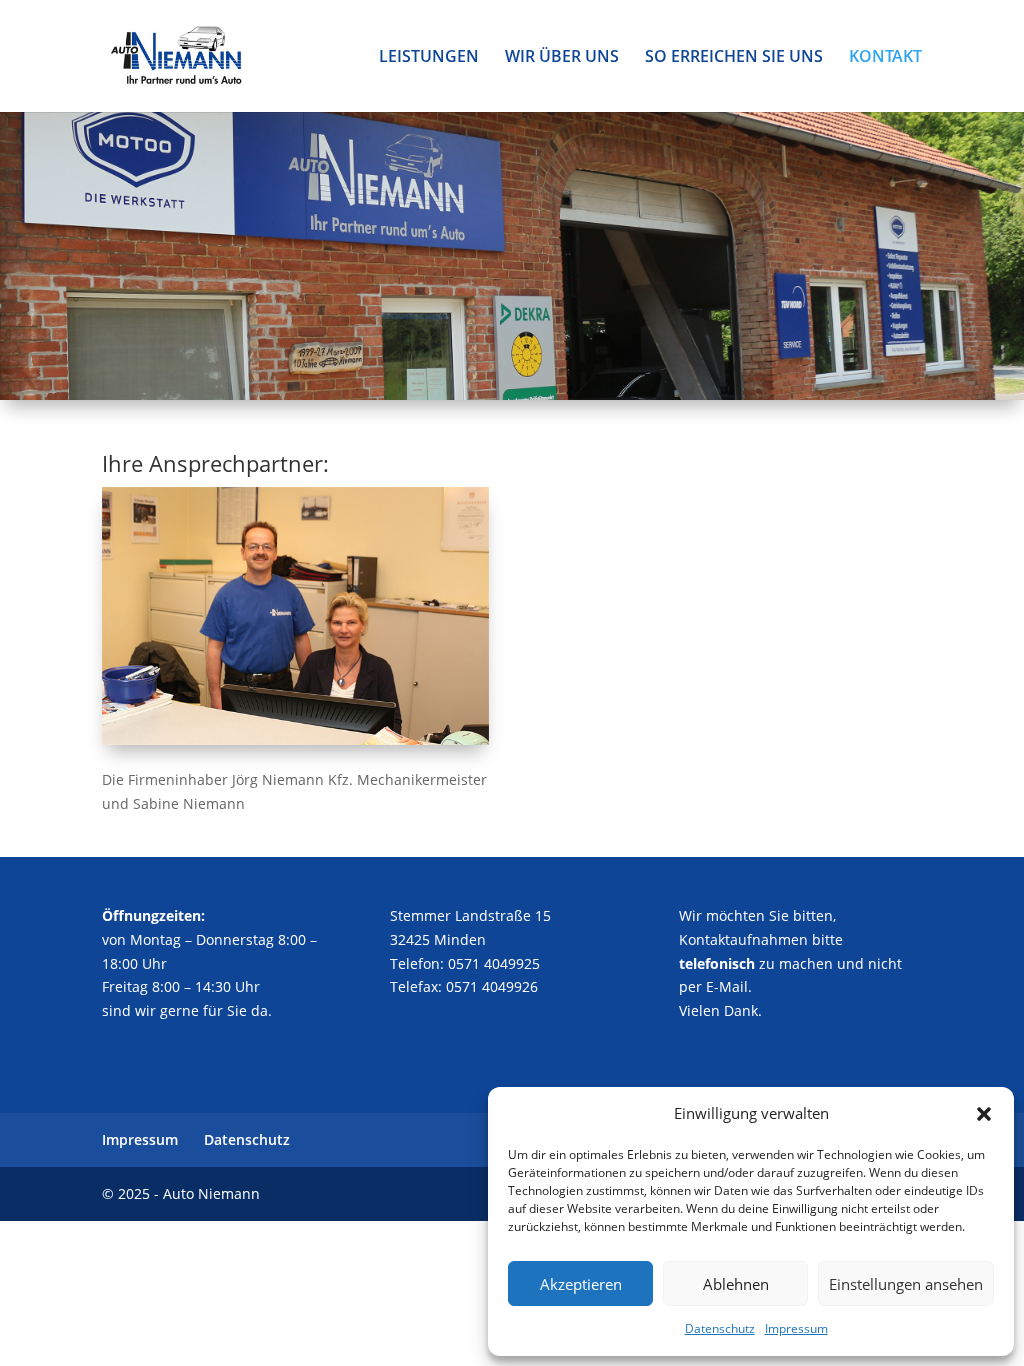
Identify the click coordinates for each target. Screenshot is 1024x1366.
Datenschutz (720, 1328)
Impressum (796, 1328)
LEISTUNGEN (429, 58)
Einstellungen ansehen (906, 1284)
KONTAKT (885, 58)
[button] (984, 1114)
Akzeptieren (581, 1284)
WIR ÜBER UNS (562, 58)
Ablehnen (736, 1284)
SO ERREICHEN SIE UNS (734, 58)
